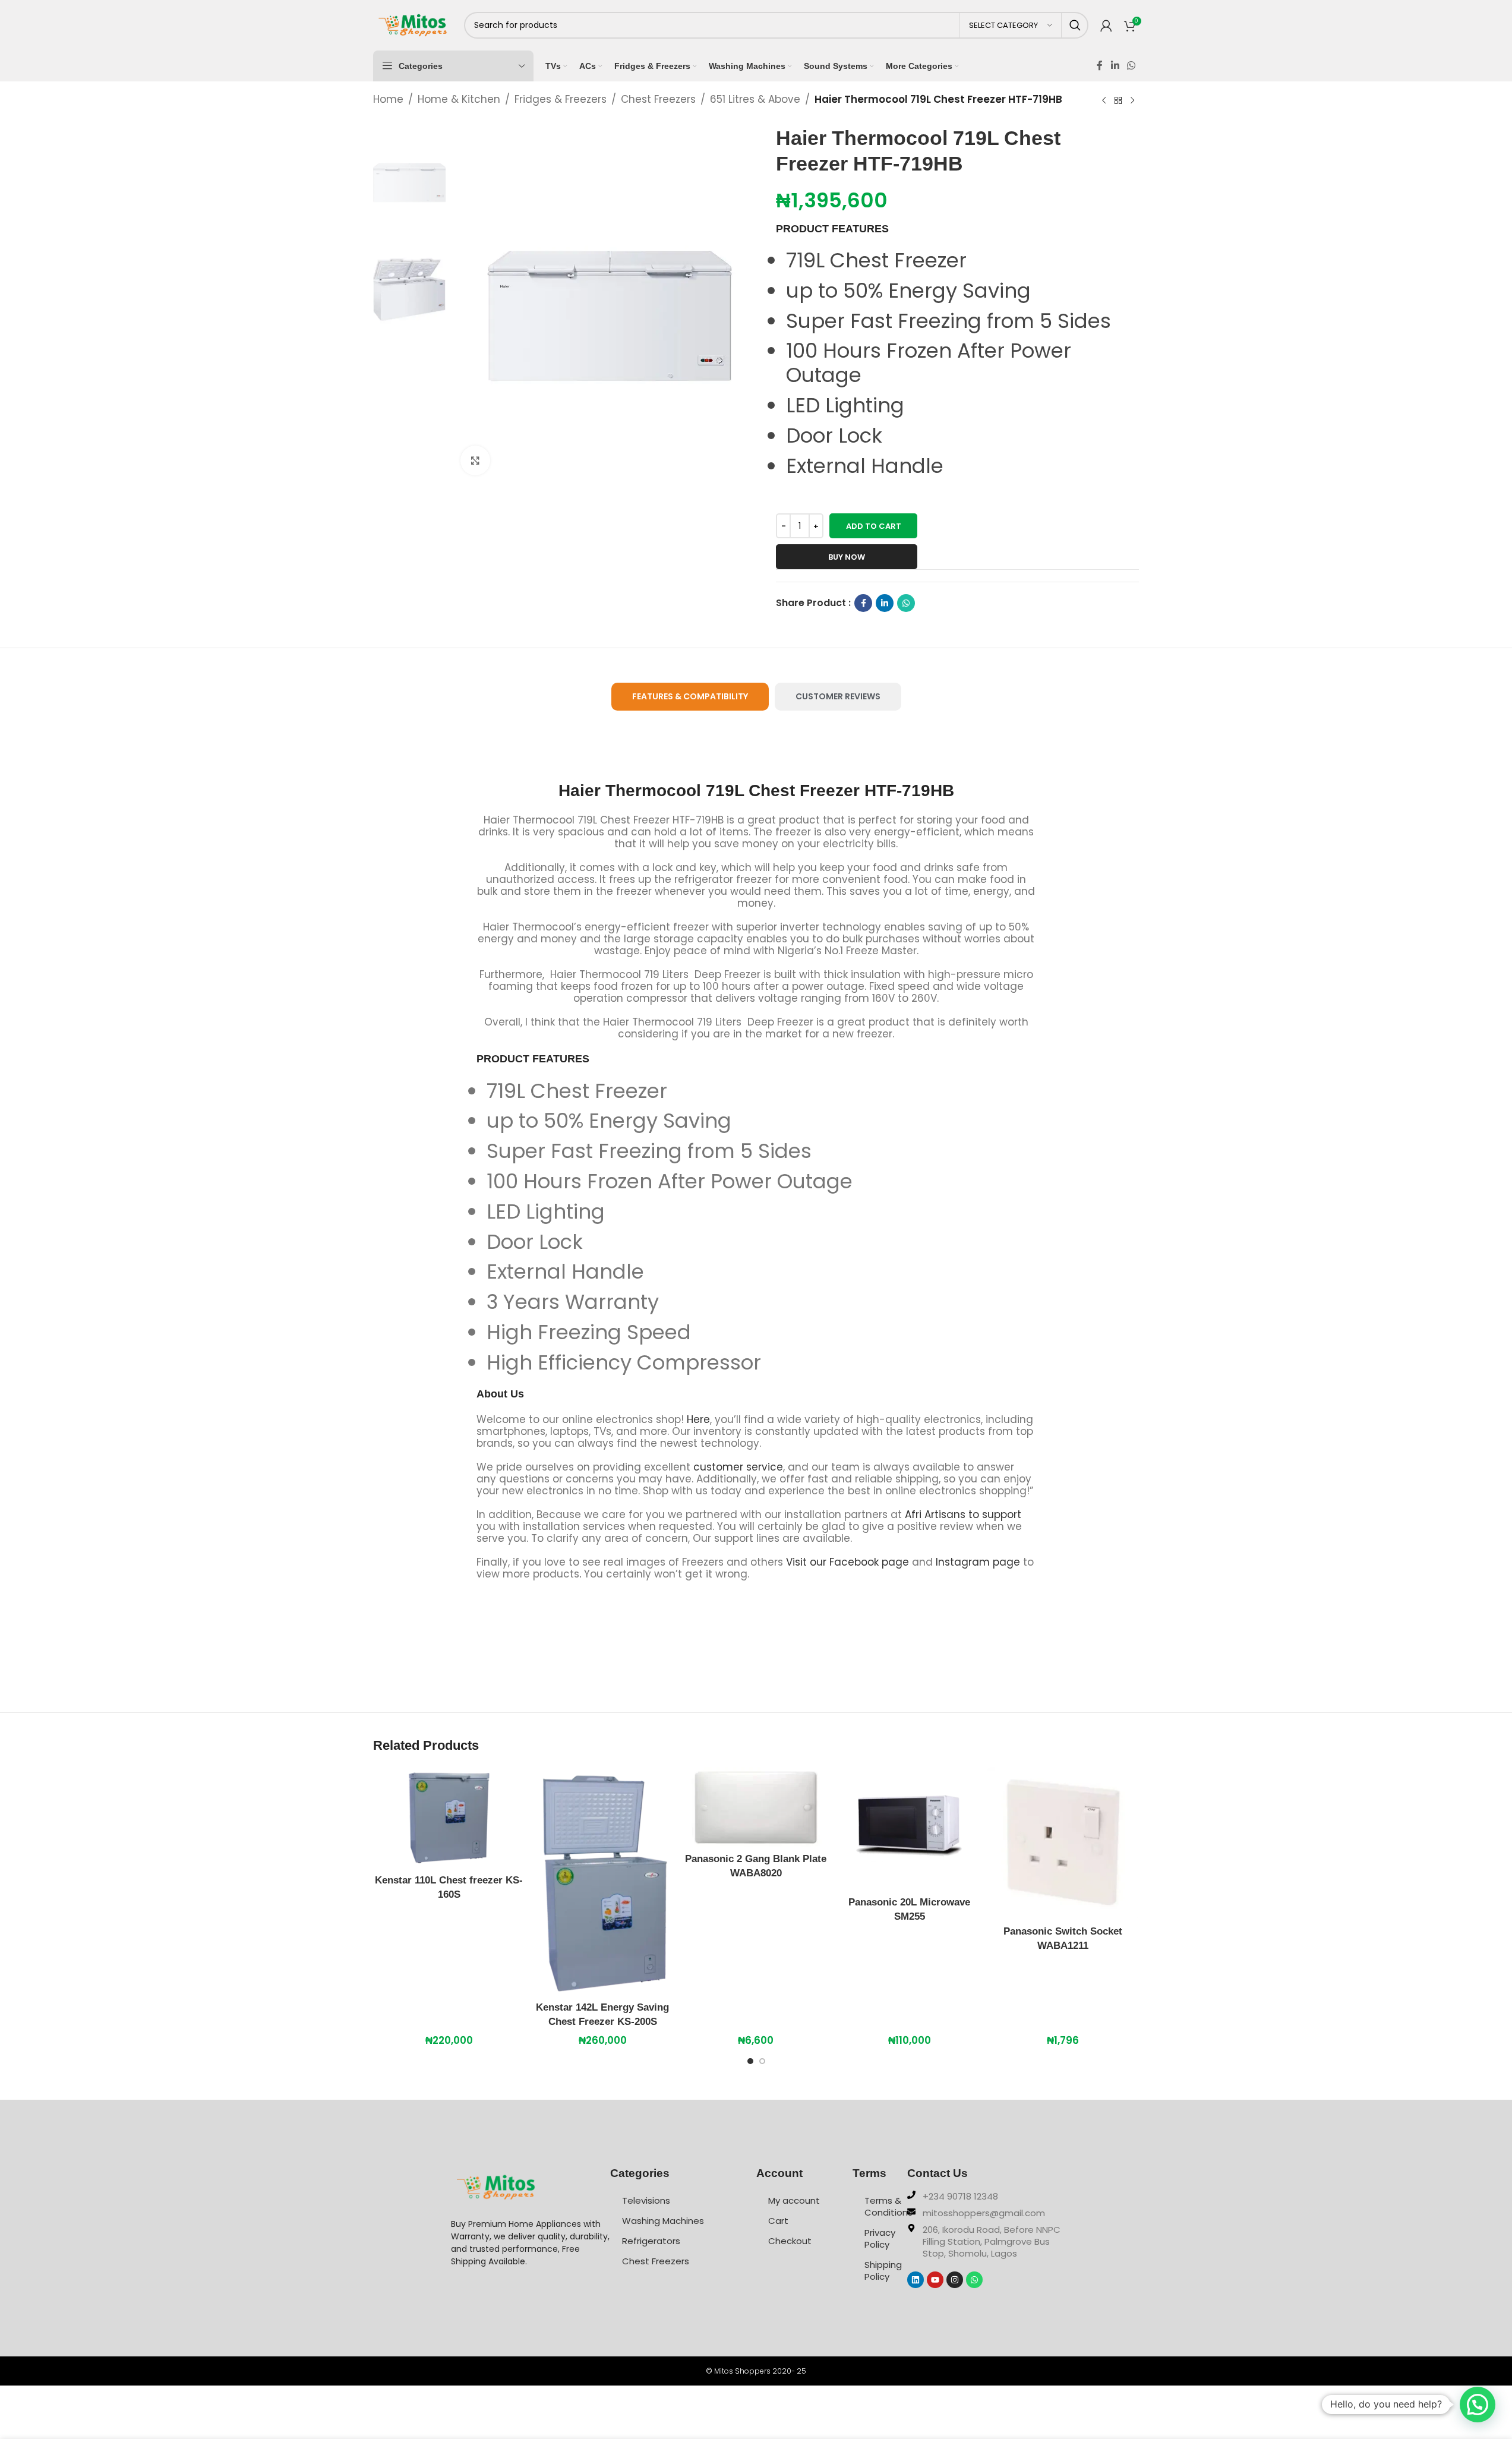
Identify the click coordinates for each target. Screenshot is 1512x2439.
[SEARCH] (1075, 25)
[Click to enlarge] (475, 460)
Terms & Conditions (886, 2206)
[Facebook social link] (1100, 66)
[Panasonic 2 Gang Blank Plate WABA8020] (756, 1807)
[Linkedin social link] (1115, 66)
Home (388, 99)
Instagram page (978, 1562)
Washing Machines (663, 2221)
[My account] (1106, 26)
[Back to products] (1118, 100)
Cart (778, 2221)
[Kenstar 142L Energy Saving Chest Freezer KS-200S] (602, 1881)
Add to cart (874, 526)
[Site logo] (413, 24)
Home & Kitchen (459, 99)
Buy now (847, 557)
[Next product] (1132, 100)
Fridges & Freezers (561, 99)
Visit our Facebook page (847, 1562)
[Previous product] (1104, 100)
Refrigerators (651, 2241)
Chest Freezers (658, 99)
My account (794, 2200)
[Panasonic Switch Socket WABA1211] (1063, 1843)
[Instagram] (955, 2280)
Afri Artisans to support (963, 1514)
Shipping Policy (883, 2271)
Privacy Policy (880, 2238)
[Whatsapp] (974, 2280)
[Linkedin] (916, 2280)
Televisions (646, 2200)
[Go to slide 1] (750, 2064)
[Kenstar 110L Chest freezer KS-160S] (449, 1818)
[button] (1478, 2405)
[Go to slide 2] (762, 2064)
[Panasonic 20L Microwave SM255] (910, 1829)
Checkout (790, 2241)
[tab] (690, 697)
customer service (738, 1467)
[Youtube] (935, 2280)
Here (698, 1419)
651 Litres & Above (755, 99)
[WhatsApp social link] (1131, 66)
